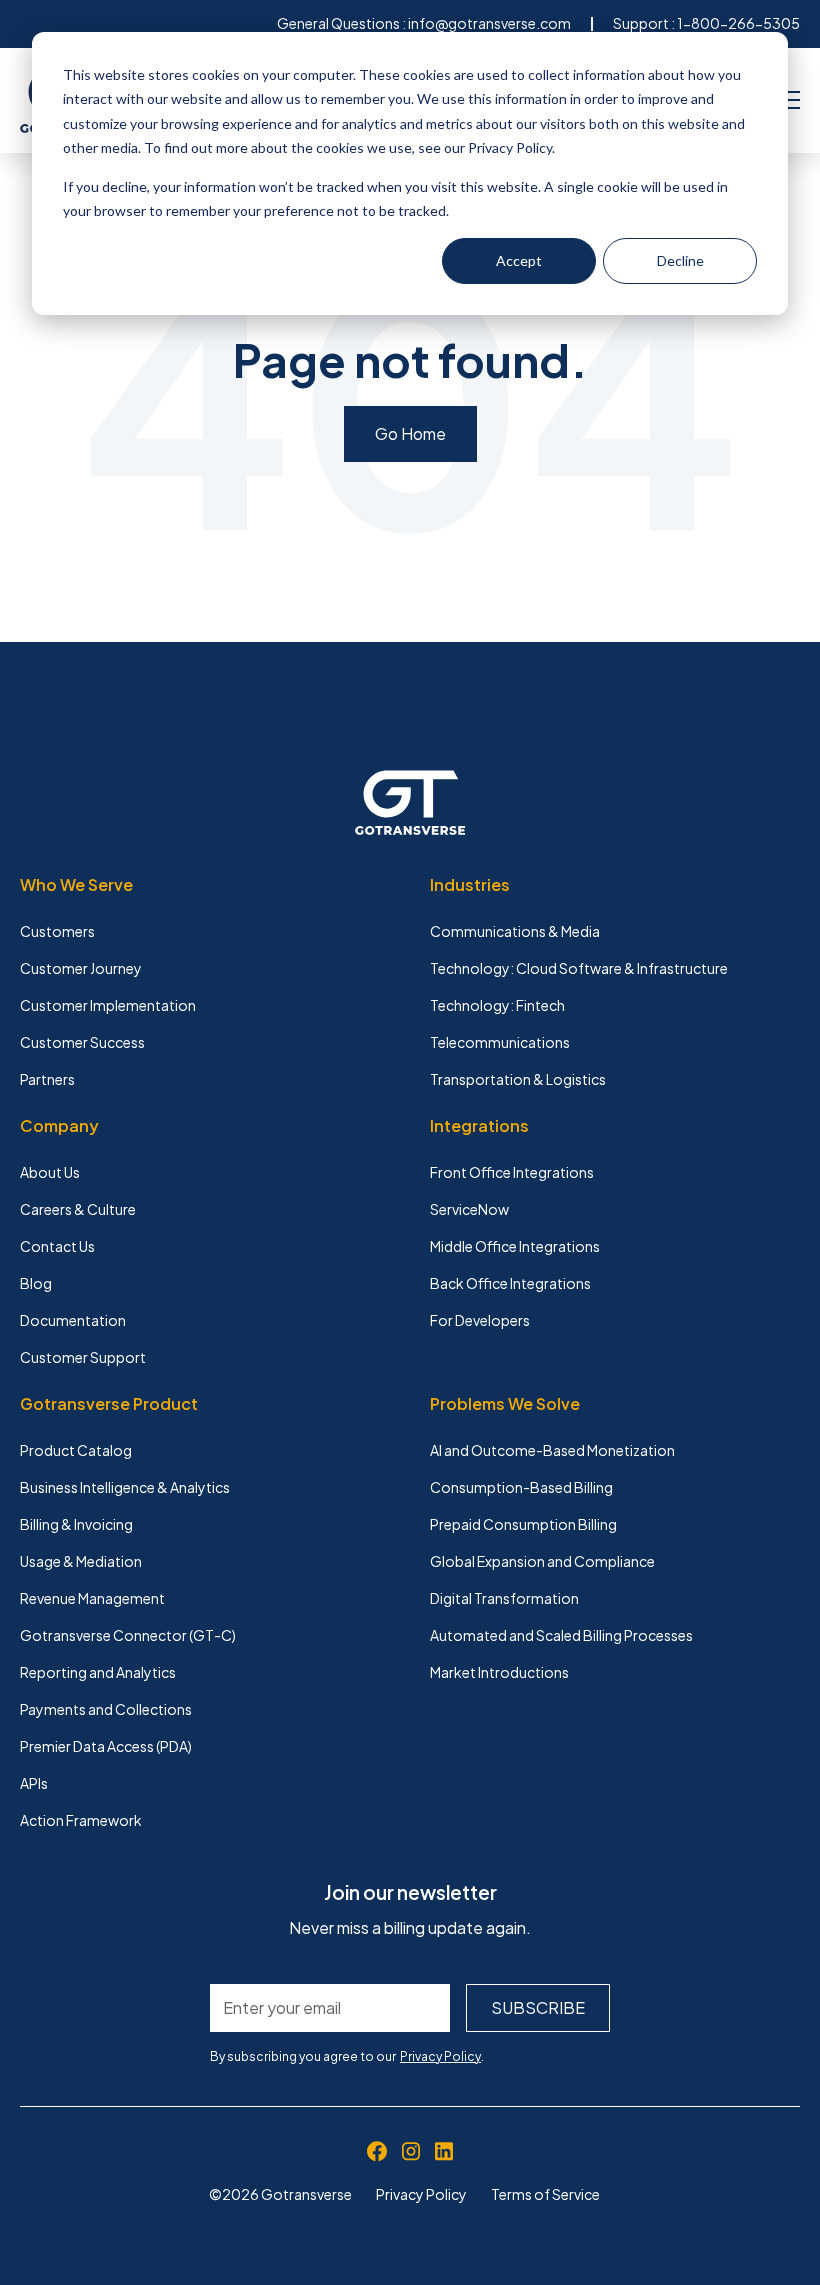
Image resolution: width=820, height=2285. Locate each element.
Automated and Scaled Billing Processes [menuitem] (561, 1635)
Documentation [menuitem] (73, 1320)
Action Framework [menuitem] (81, 1820)
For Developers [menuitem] (480, 1320)
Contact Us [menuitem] (57, 1246)
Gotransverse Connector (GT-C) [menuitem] (128, 1635)
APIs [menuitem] (34, 1783)
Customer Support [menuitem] (83, 1357)
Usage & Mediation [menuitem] (81, 1561)
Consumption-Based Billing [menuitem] (521, 1487)
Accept (519, 260)
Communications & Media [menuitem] (515, 931)
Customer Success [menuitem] (82, 1042)
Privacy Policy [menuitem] (421, 2194)
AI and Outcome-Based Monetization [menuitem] (552, 1450)
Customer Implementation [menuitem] (108, 1005)
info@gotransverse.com (489, 23)
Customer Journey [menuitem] (81, 968)
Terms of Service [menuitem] (545, 2194)
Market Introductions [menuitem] (499, 1672)
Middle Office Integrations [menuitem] (515, 1246)
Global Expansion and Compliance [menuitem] (542, 1561)
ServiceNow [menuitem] (469, 1209)
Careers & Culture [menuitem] (78, 1209)
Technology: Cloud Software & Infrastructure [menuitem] (579, 968)
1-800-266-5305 (738, 23)
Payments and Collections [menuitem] (106, 1709)
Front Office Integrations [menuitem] (512, 1172)
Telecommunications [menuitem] (500, 1042)
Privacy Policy (440, 2056)
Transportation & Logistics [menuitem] (518, 1079)
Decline (680, 260)
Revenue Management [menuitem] (92, 1598)
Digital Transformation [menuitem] (504, 1598)
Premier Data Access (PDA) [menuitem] (106, 1746)
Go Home (410, 433)
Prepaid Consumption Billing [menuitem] (523, 1524)
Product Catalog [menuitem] (76, 1450)
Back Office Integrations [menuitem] (510, 1283)
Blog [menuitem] (36, 1283)
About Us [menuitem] (50, 1172)
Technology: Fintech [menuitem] (497, 1005)
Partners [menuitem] (47, 1079)
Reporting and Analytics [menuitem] (98, 1672)
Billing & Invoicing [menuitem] (76, 1524)
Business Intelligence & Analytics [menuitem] (125, 1487)
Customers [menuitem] (57, 931)
